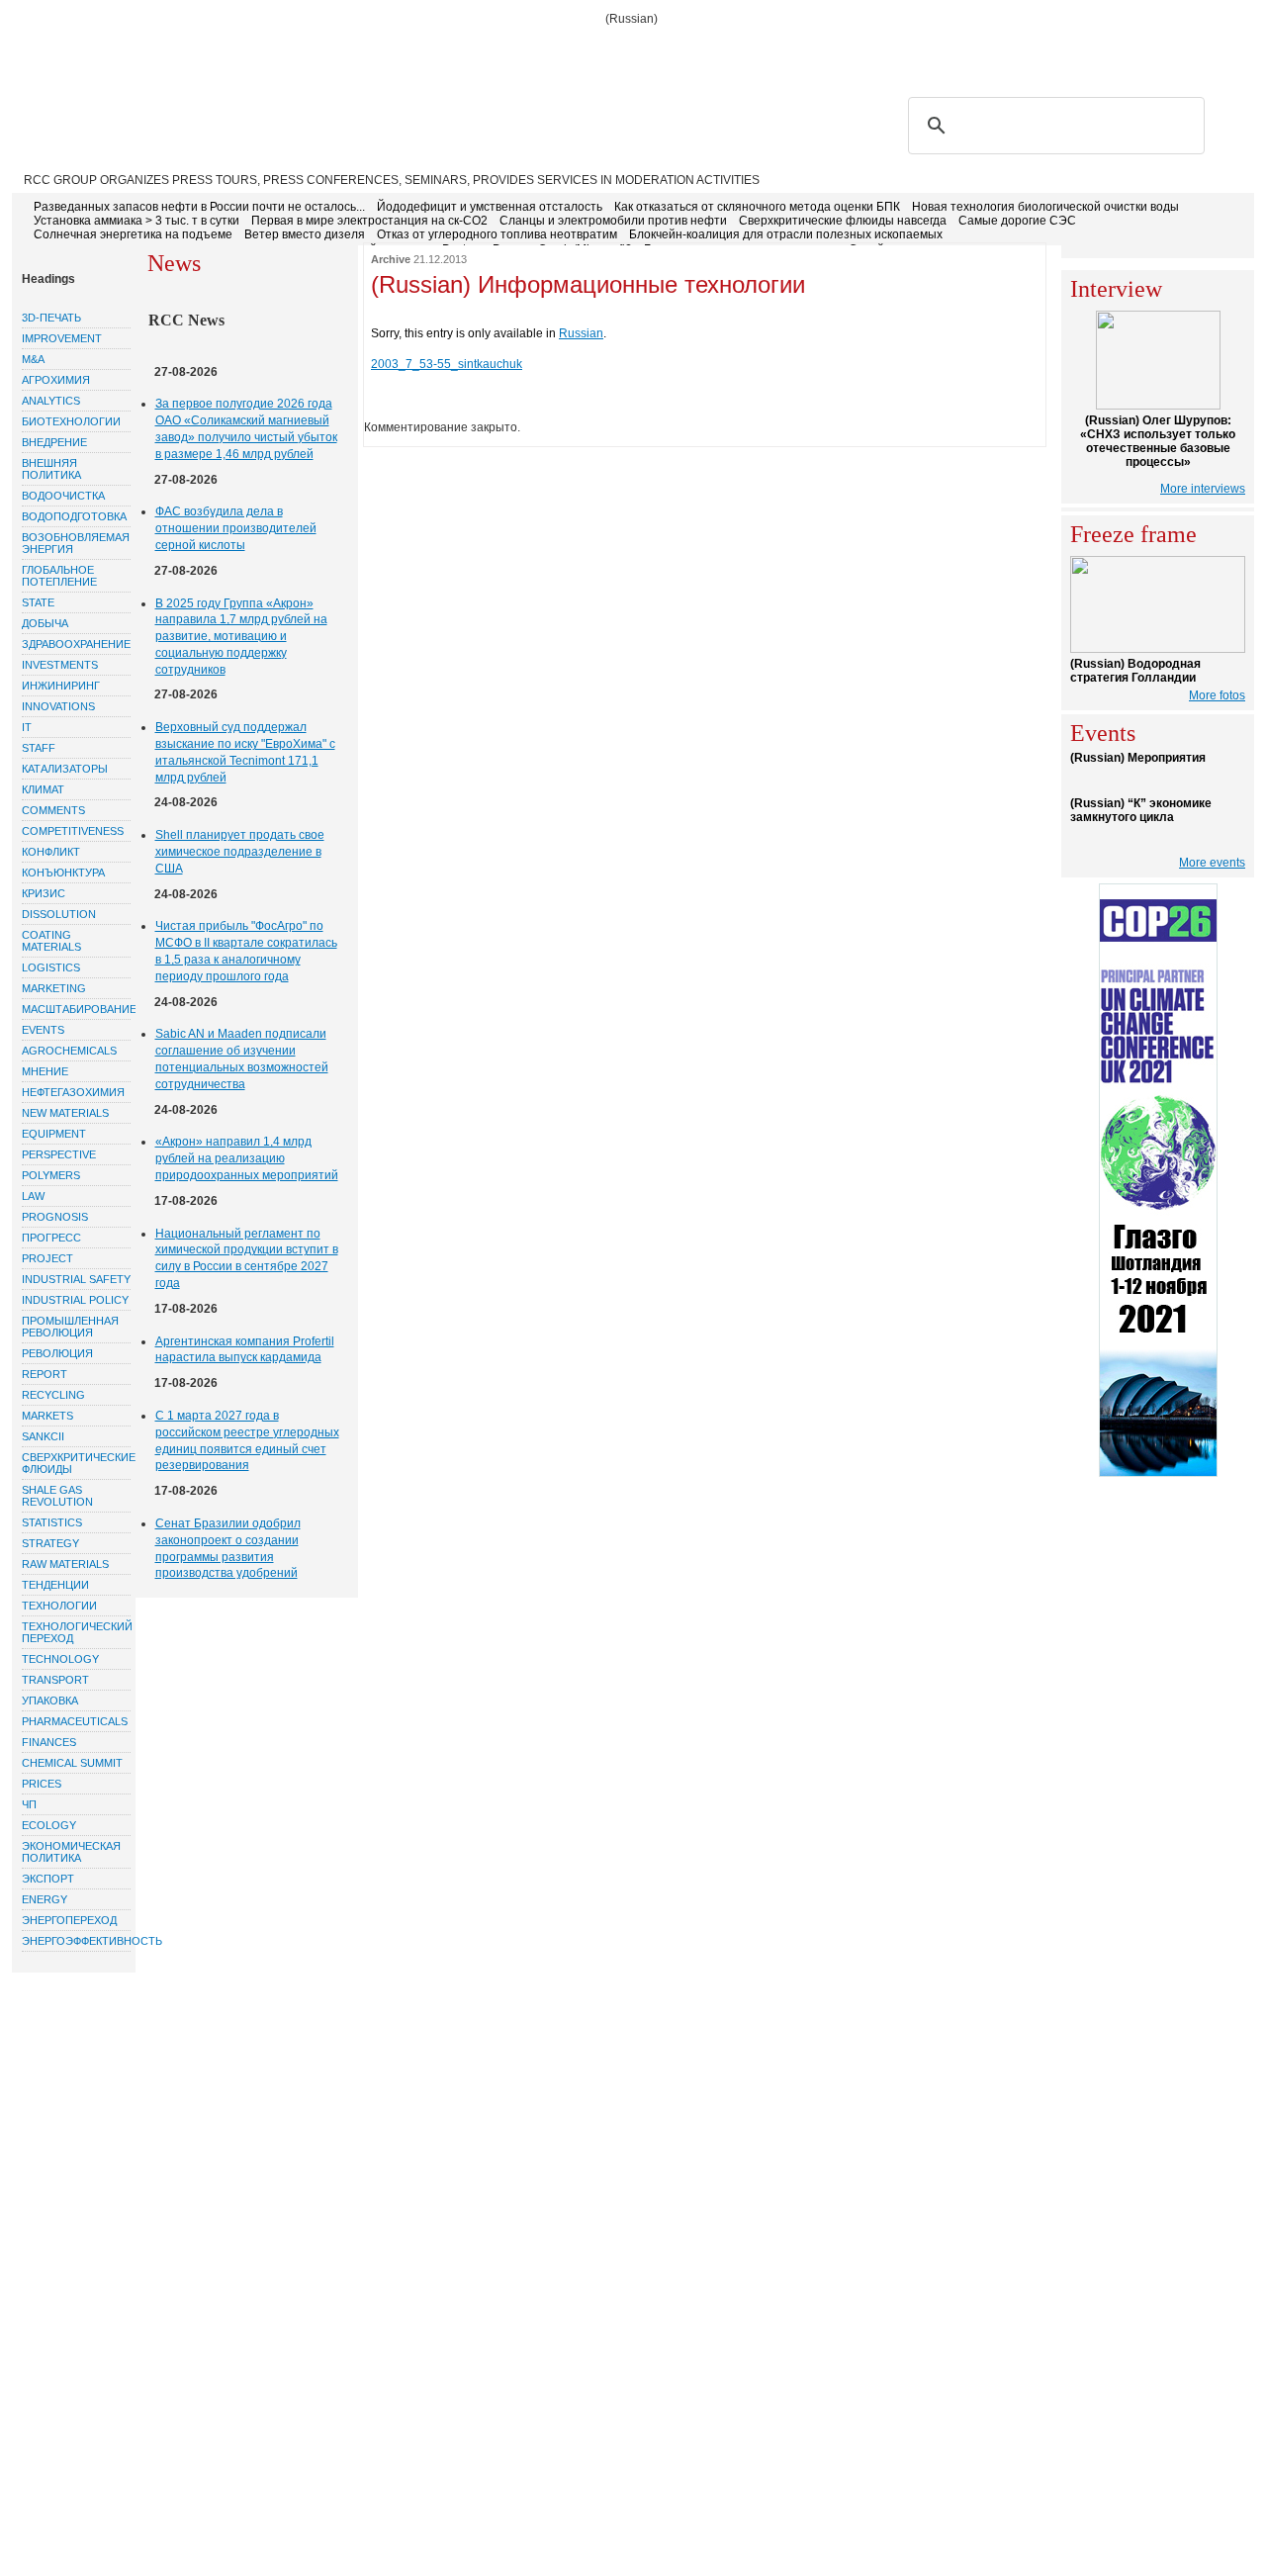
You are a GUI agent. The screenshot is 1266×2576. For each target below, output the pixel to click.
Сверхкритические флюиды (76, 1463)
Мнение (45, 1071)
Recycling (53, 1395)
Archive (391, 259)
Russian (581, 333)
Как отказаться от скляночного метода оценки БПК (757, 207)
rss (1142, 50)
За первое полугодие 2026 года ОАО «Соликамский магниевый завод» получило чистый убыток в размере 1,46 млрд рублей (246, 428)
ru (1207, 50)
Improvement (62, 338)
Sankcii (43, 1436)
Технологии (59, 1606)
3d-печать (51, 318)
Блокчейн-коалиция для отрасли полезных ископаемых (786, 234)
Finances (49, 1742)
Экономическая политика (71, 1852)
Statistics (52, 1522)
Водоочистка (63, 496)
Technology (60, 1659)
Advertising (310, 51)
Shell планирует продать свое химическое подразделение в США (240, 852)
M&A (33, 359)
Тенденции (55, 1585)
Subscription (206, 51)
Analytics (51, 401)
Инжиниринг (61, 686)
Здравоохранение (76, 644)
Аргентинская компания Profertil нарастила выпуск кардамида (245, 1350)
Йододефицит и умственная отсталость (490, 207)
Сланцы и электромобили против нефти (613, 221)
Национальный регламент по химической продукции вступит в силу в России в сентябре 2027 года (247, 1258)
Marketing (54, 988)
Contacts (402, 51)
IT (27, 727)
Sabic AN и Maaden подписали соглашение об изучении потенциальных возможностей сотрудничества (242, 1058)
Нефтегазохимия (73, 1092)
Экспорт (48, 1879)
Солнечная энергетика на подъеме (133, 234)
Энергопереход (69, 1920)
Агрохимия (56, 380)
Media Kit (564, 51)
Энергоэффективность (76, 1941)
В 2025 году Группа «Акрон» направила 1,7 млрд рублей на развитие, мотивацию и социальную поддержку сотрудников (241, 637)
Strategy (50, 1543)
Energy (45, 1899)
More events (1212, 863)
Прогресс (51, 1238)
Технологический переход (76, 1632)
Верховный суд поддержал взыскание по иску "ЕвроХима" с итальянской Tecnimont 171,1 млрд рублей (245, 752)
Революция (57, 1353)
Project (47, 1258)
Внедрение (54, 442)
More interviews (1203, 489)
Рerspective (59, 1154)
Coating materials (51, 941)
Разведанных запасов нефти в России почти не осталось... (199, 207)
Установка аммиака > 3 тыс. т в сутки (136, 221)
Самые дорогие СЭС (1017, 221)
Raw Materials (65, 1564)
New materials (65, 1113)
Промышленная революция (70, 1327)
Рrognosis (55, 1217)
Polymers (51, 1175)
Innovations (58, 706)
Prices (42, 1784)
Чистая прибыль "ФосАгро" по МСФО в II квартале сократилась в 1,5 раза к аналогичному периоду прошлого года (246, 951)
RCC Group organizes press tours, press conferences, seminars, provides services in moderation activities (392, 180)
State (38, 602)
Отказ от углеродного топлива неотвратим (497, 234)
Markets (47, 1416)
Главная (53, 51)
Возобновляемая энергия (76, 543)
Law (33, 1196)
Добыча (45, 623)
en (1236, 50)
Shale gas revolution (57, 1496)
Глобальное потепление (59, 576)
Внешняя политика (51, 469)
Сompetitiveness (73, 831)
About (121, 51)
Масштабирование (76, 1009)
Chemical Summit (72, 1763)
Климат (43, 789)
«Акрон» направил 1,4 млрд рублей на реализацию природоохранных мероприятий (247, 1158)
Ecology (49, 1825)
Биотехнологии (71, 421)
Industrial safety (76, 1279)
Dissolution (59, 914)
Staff (39, 748)
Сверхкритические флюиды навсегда (843, 221)
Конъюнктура (63, 873)
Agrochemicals (69, 1051)
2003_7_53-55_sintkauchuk (447, 364)
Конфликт (51, 852)
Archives (485, 51)
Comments (53, 810)
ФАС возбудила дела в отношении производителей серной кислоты (236, 528)
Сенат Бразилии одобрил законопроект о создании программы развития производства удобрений (228, 1548)
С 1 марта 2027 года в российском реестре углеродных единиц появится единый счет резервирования (247, 1440)
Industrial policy (75, 1300)
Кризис (44, 893)
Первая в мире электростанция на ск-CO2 (369, 221)
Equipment (54, 1134)
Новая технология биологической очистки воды (1045, 207)
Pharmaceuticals (75, 1721)
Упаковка (50, 1701)
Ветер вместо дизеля (305, 234)
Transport (55, 1680)
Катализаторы (65, 769)
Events (43, 1030)
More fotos (1217, 695)
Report (45, 1374)
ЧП (29, 1804)
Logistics (51, 967)
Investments (60, 665)
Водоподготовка (74, 516)
